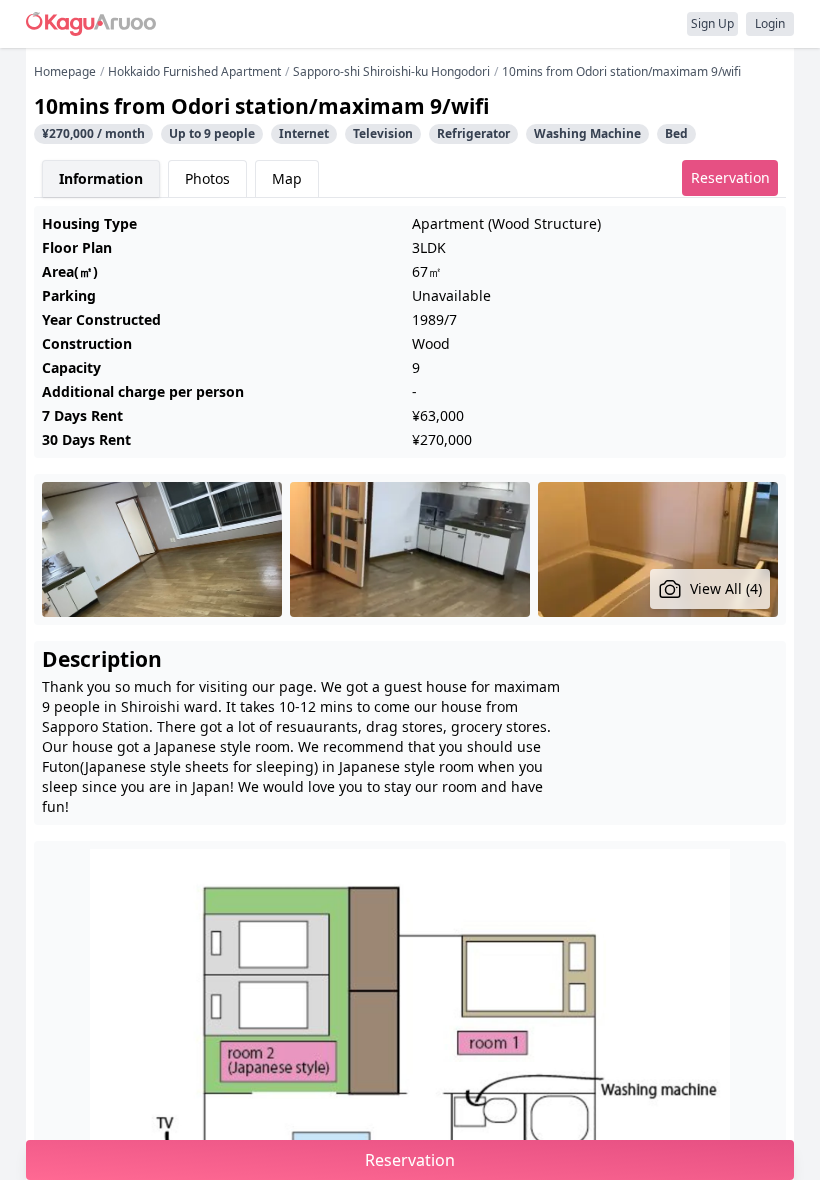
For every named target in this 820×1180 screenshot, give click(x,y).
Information (101, 178)
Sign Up (712, 23)
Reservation (730, 177)
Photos (207, 178)
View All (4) (726, 588)
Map (287, 178)
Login (770, 23)
